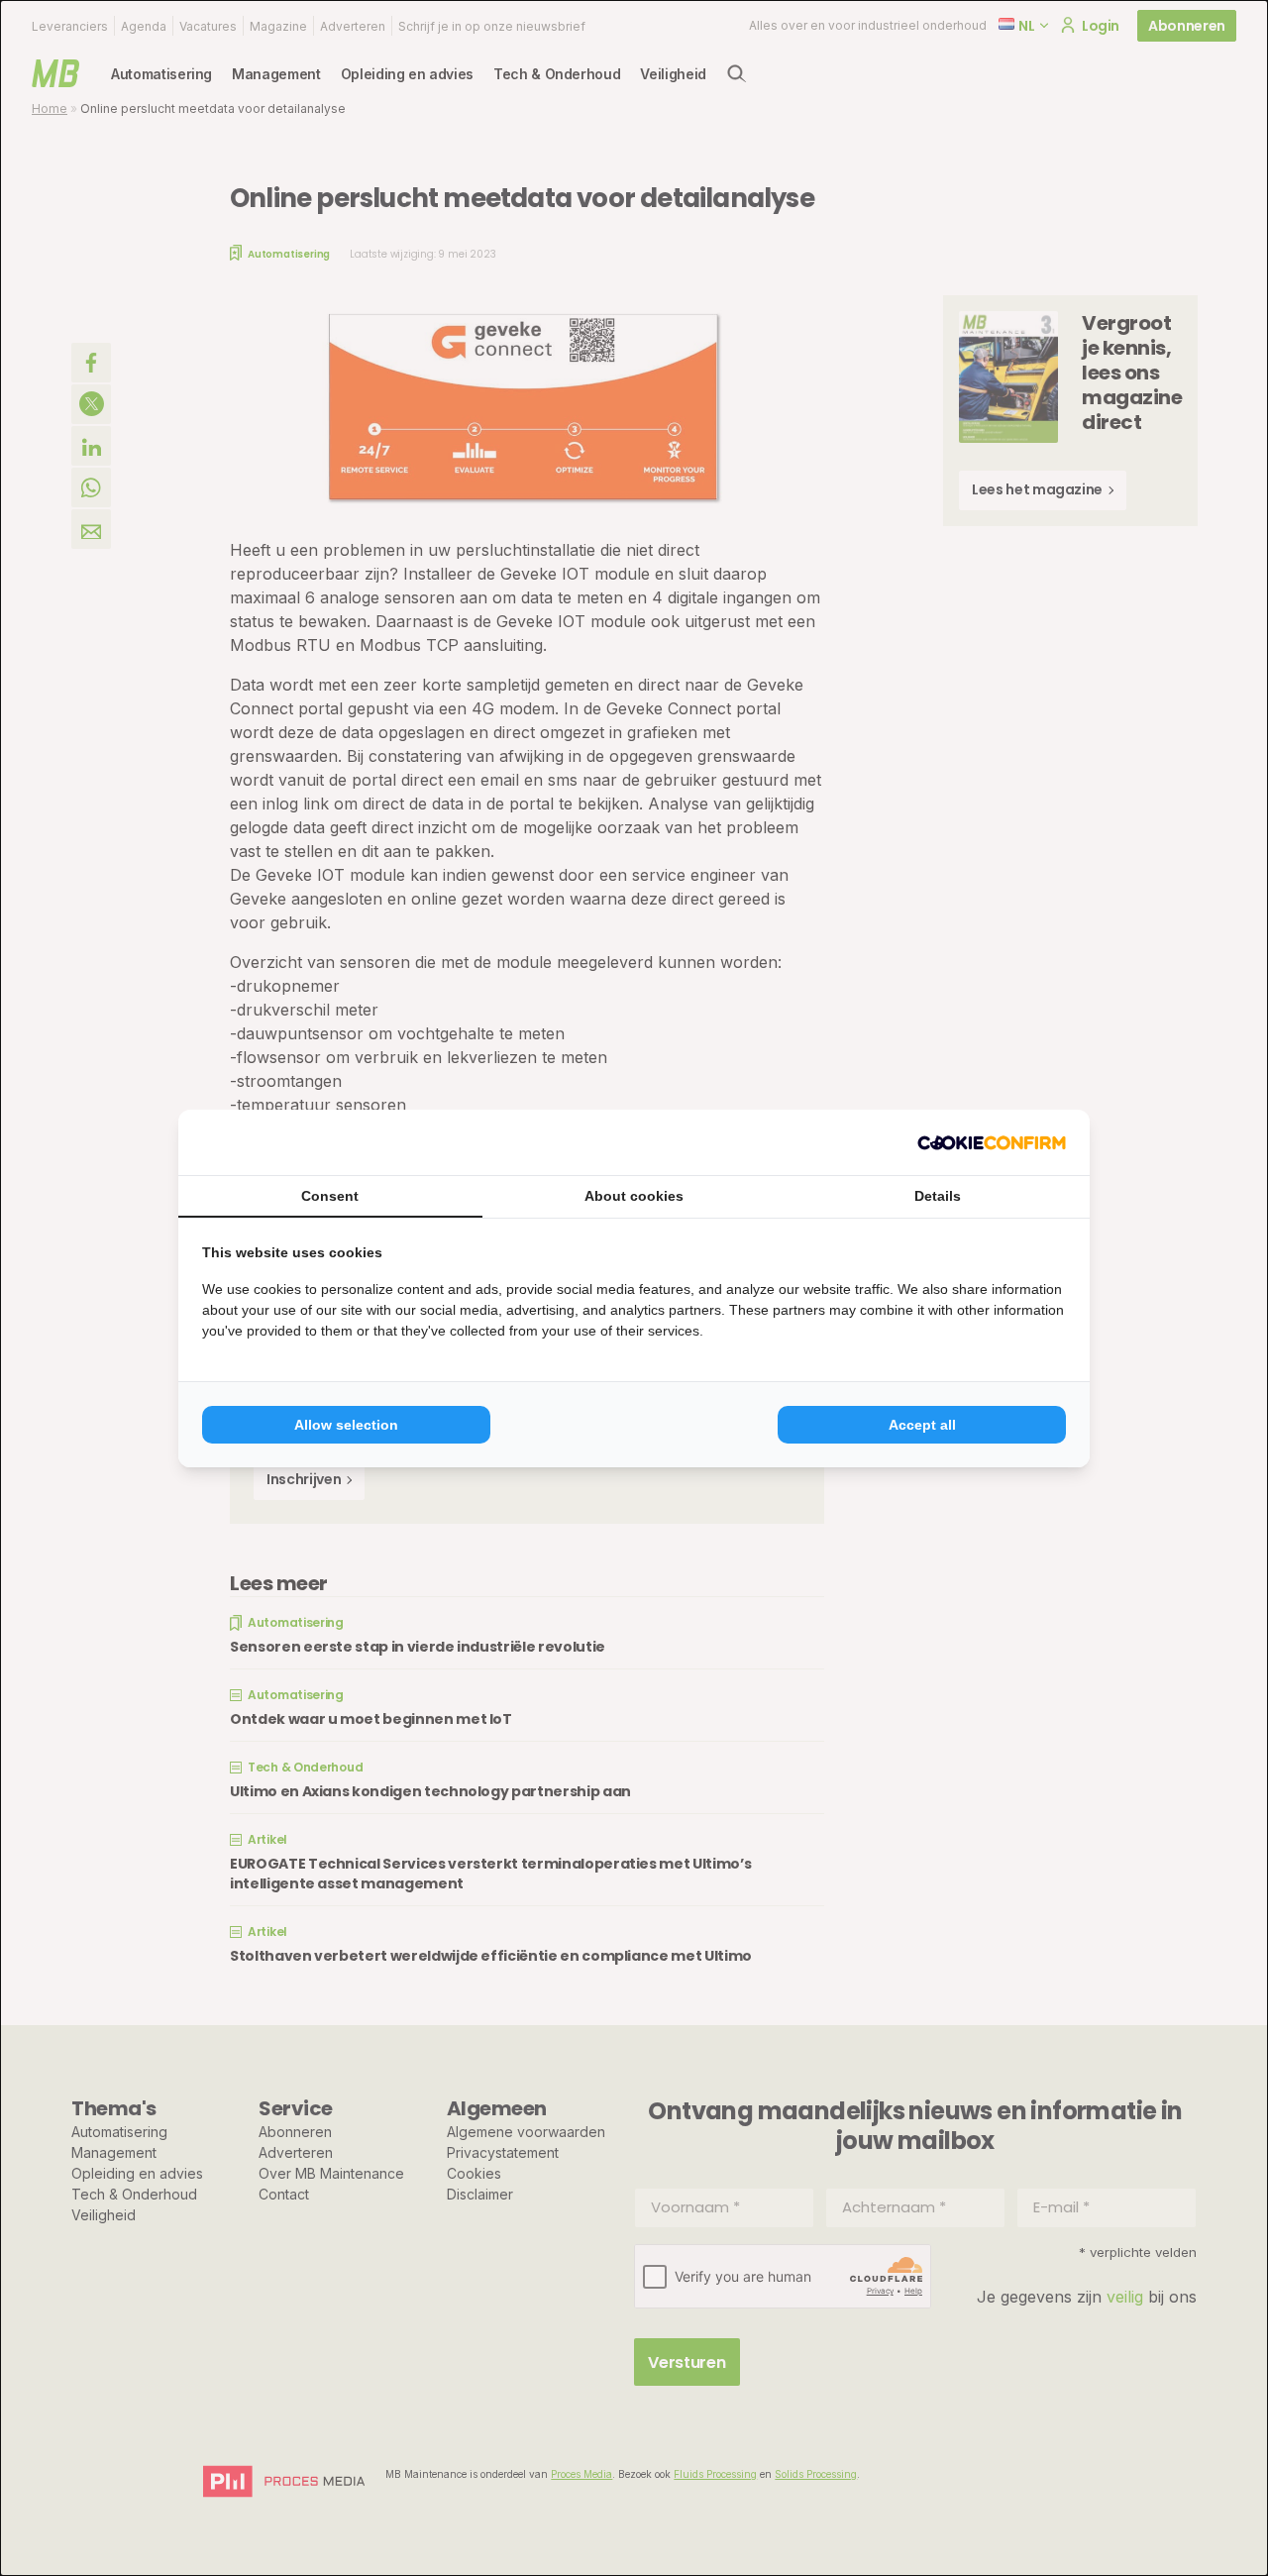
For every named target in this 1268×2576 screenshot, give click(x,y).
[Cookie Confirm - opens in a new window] (992, 1142)
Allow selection (346, 1425)
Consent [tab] (330, 1196)
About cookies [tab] (634, 1196)
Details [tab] (938, 1196)
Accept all (922, 1425)
